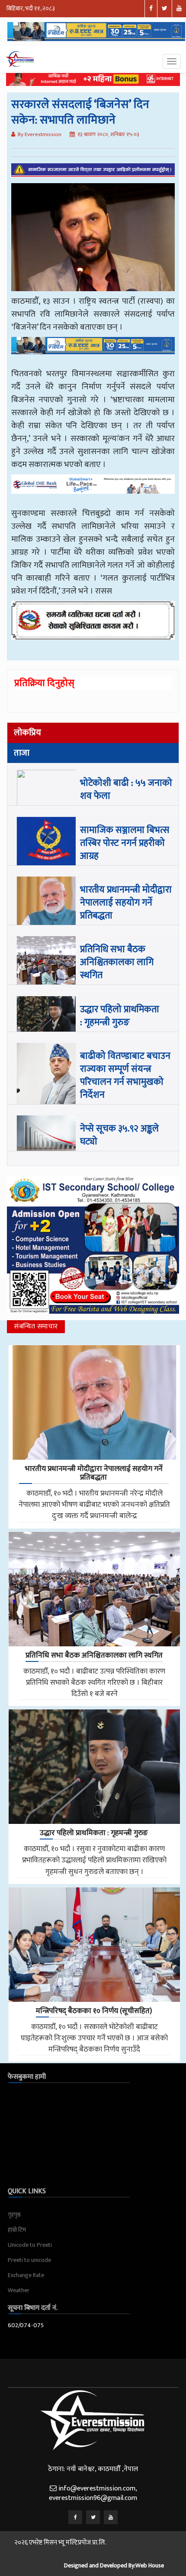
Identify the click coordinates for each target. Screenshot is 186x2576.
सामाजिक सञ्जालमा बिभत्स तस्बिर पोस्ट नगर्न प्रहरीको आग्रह (125, 843)
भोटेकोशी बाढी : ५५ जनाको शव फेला (126, 789)
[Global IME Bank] (93, 490)
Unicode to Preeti (30, 2245)
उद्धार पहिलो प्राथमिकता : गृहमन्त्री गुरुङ (120, 1016)
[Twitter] (93, 2517)
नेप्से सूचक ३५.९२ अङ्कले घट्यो (119, 1135)
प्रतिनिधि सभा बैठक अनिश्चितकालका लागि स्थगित (117, 962)
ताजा (22, 753)
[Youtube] (111, 2517)
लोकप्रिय (27, 733)
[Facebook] (75, 2517)
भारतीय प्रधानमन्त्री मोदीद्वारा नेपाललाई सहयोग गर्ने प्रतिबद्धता (126, 903)
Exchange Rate (26, 2275)
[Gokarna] (93, 626)
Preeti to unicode (29, 2260)
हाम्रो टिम (17, 2230)
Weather (19, 2290)
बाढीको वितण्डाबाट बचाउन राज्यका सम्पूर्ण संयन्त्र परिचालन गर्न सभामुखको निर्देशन (125, 1075)
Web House (150, 2565)
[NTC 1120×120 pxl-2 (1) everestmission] (93, 352)
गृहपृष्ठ (14, 2215)
